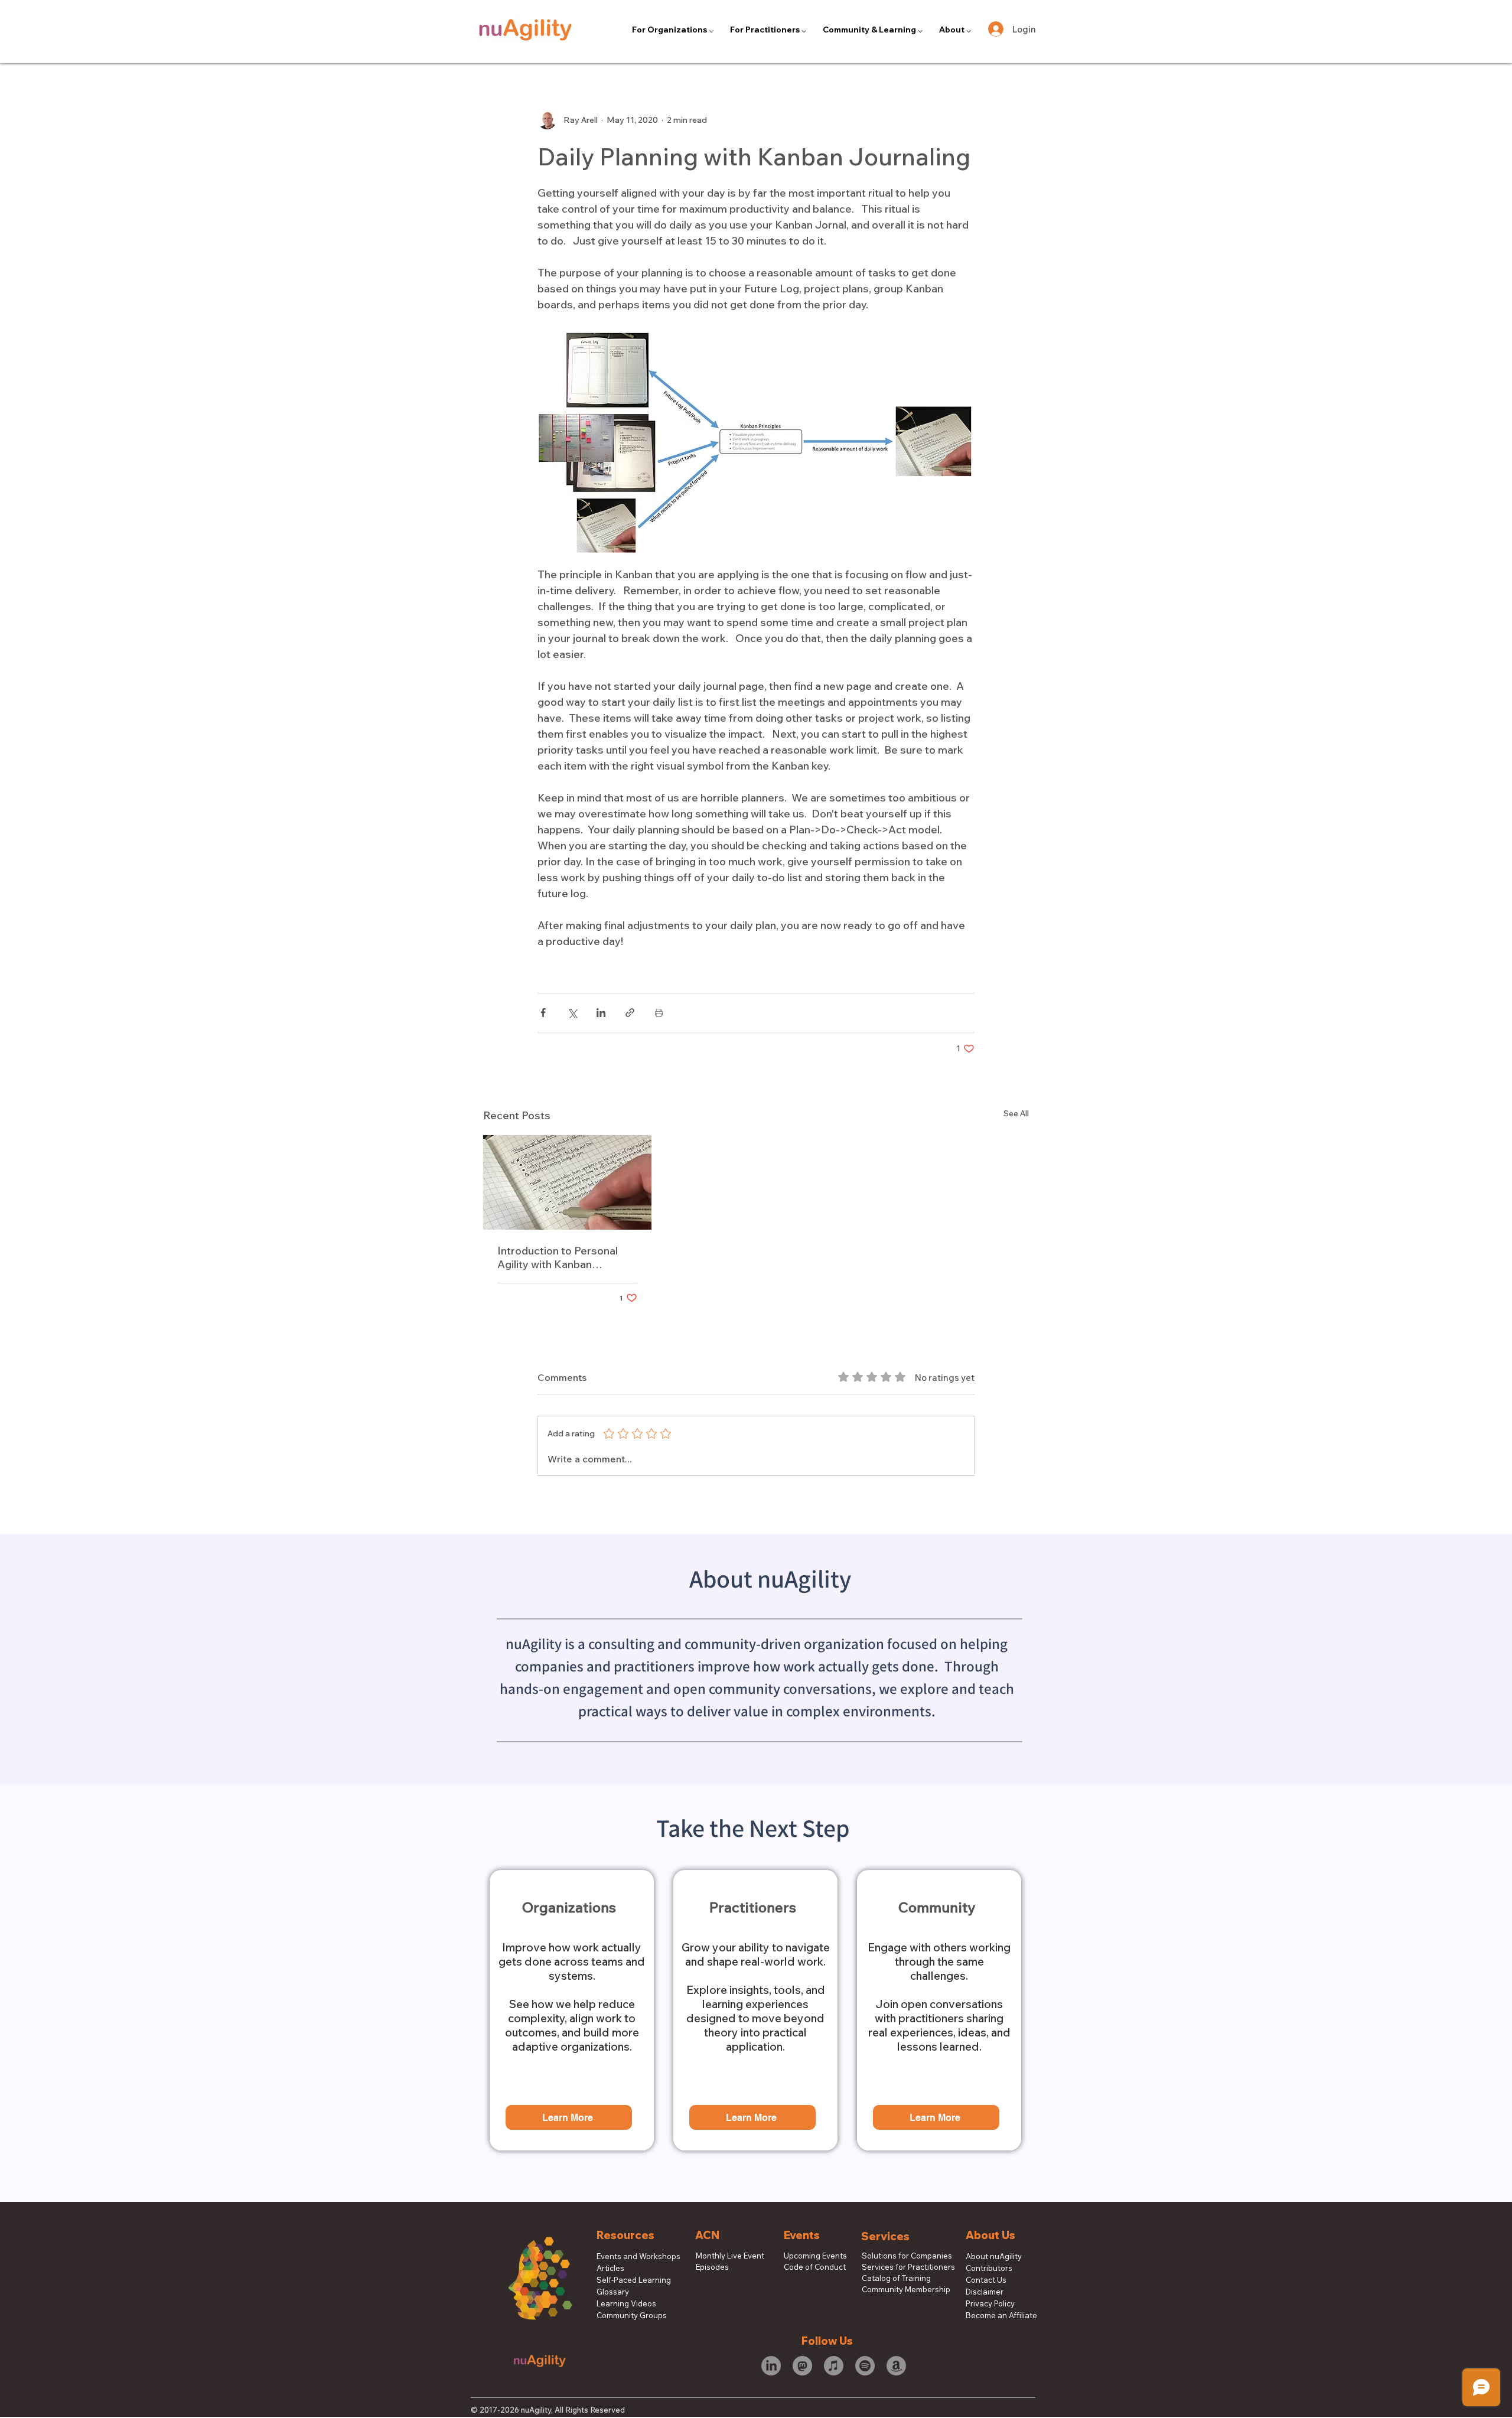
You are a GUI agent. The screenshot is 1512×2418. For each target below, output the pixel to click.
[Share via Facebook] (543, 1013)
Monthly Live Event (730, 2256)
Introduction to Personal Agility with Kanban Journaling (558, 1257)
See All (1016, 1113)
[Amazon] (896, 2366)
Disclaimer (985, 2292)
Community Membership (900, 2289)
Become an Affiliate (1001, 2315)
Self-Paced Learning (634, 2280)
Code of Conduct (815, 2267)
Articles (610, 2268)
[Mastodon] (802, 2366)
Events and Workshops (638, 2256)
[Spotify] (865, 2366)
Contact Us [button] (986, 2280)
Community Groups (632, 2315)
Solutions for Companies (900, 2256)
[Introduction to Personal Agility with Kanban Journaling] (567, 1182)
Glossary (613, 2292)
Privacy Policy (990, 2303)
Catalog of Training (896, 2278)
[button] (673, 30)
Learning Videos (626, 2303)
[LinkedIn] (771, 2366)
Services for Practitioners (900, 2267)
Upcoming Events (815, 2256)
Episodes (712, 2267)
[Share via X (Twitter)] (572, 1013)
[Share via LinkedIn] (601, 1013)
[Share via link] (630, 1013)
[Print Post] (659, 1013)
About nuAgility (994, 2256)
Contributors (989, 2268)
